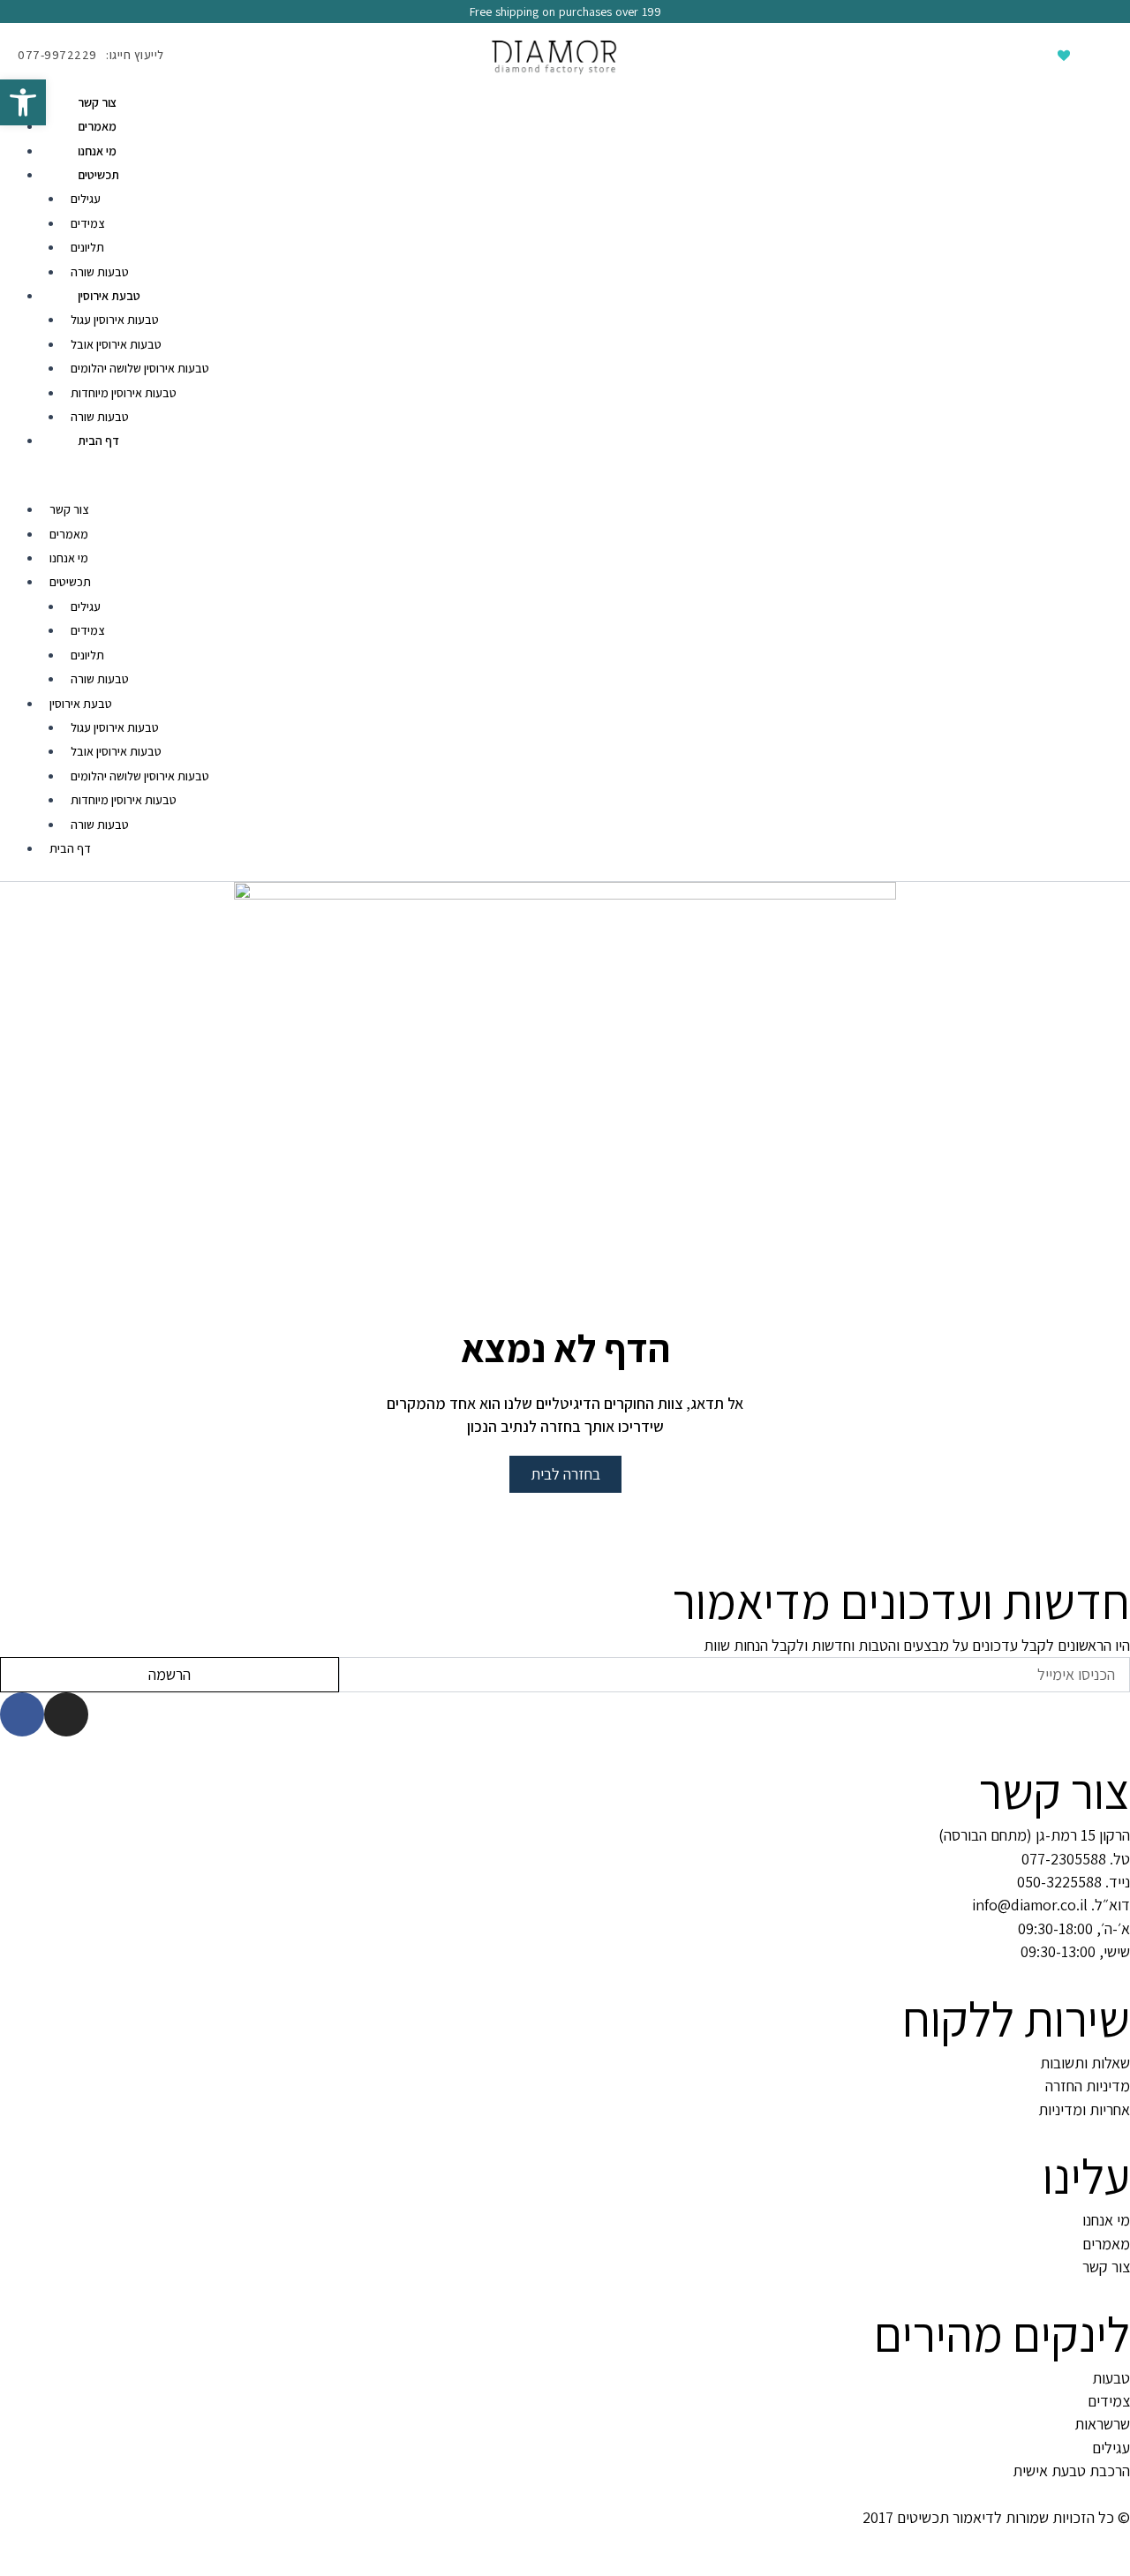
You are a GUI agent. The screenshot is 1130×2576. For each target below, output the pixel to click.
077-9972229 (57, 55)
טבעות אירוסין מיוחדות (124, 393)
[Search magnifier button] (980, 55)
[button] (565, 486)
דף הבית (98, 441)
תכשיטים (98, 175)
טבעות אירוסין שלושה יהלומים (140, 368)
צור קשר (98, 102)
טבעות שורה (100, 272)
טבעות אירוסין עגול (115, 320)
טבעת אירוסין (109, 296)
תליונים (87, 247)
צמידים (87, 223)
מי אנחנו (97, 151)
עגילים (86, 199)
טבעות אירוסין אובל (116, 344)
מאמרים (97, 126)
